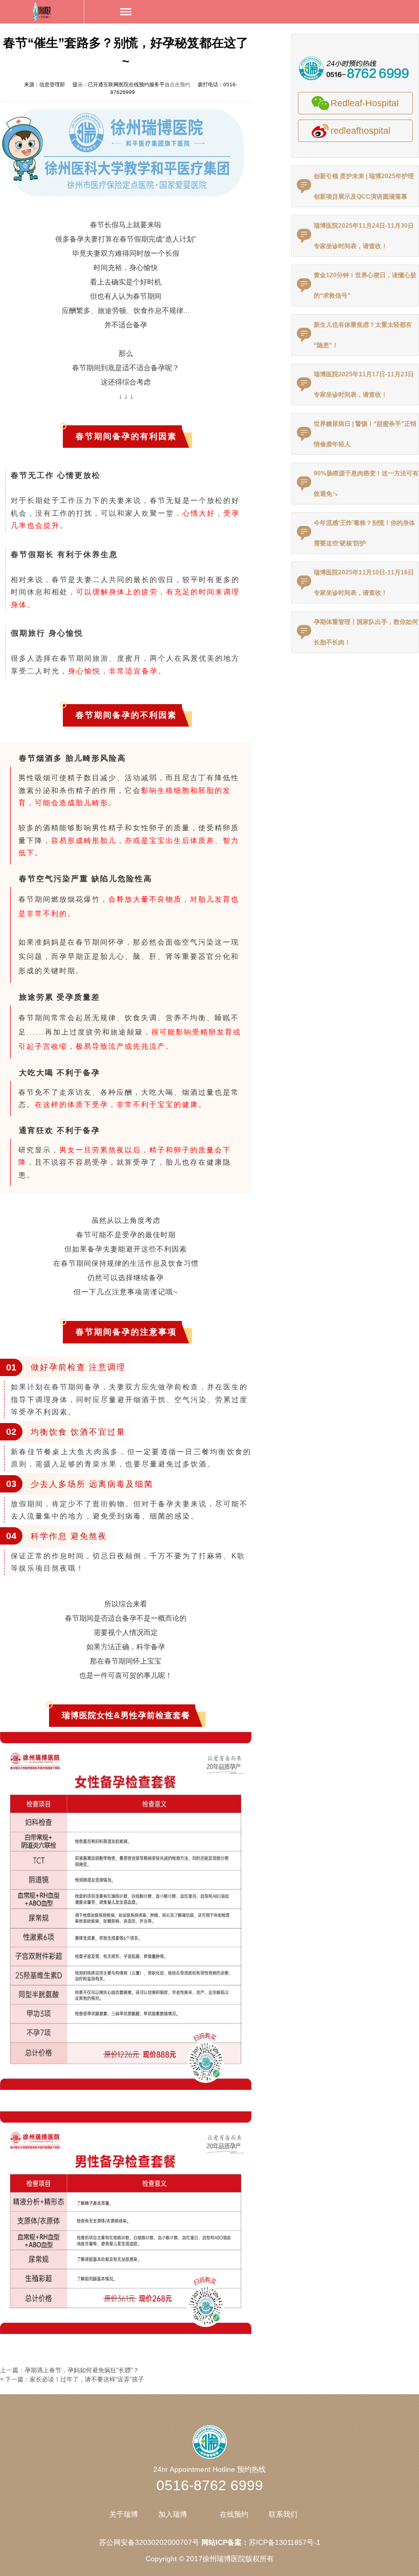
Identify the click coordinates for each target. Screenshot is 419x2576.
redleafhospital (360, 131)
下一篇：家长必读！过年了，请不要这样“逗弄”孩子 (74, 2379)
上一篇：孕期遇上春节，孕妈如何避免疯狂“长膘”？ (69, 2370)
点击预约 (180, 85)
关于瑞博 (124, 2514)
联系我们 (283, 2514)
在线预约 (234, 2514)
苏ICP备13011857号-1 (285, 2542)
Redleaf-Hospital (365, 103)
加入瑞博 (173, 2514)
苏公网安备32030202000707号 (149, 2542)
